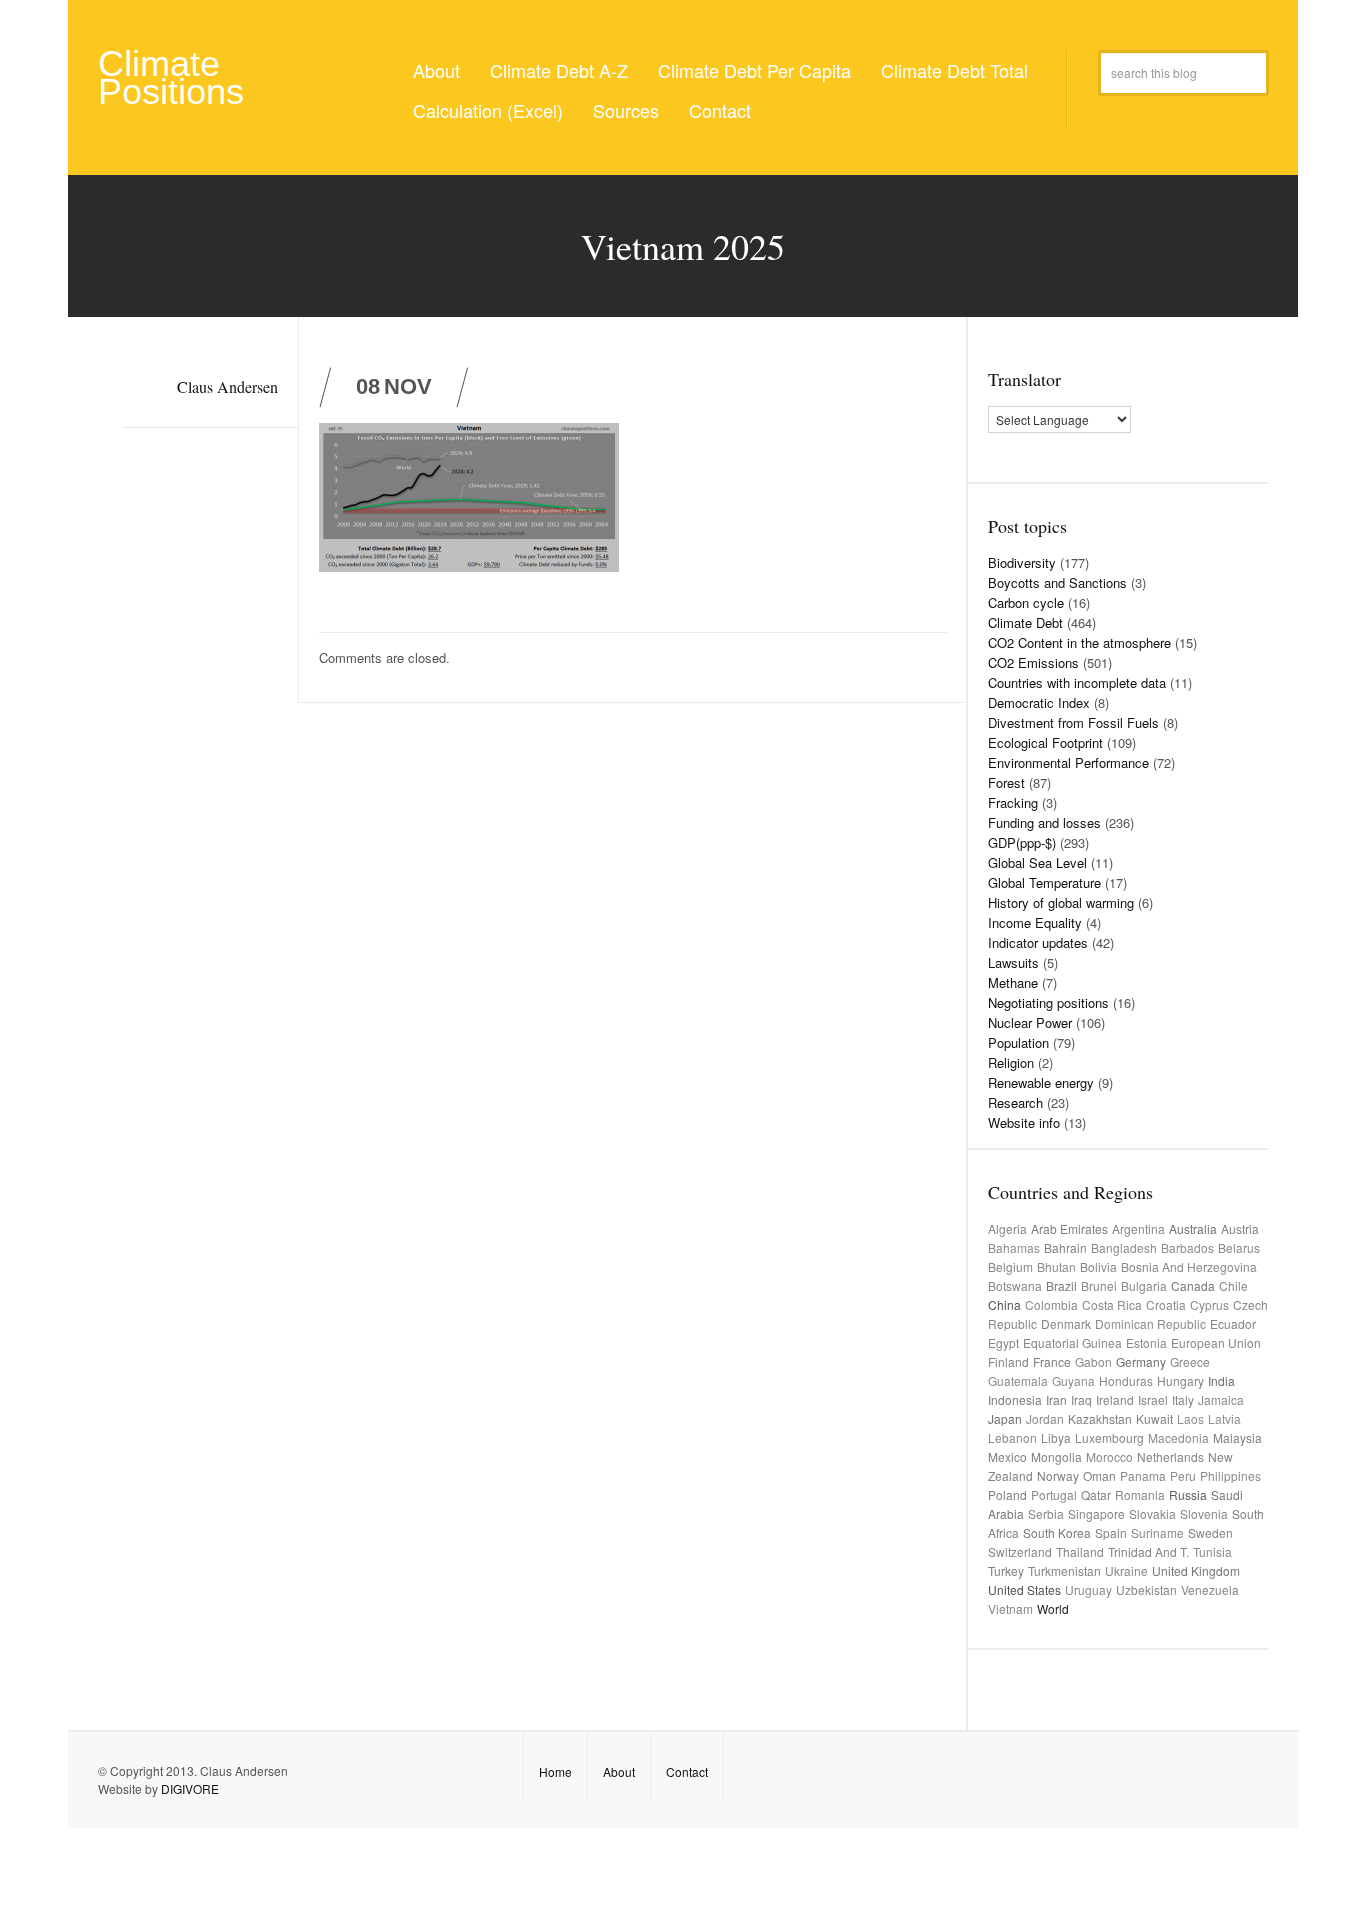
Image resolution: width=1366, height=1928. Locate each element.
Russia (1188, 1494)
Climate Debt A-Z (559, 70)
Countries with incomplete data (1077, 682)
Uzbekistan (1146, 1589)
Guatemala (1018, 1380)
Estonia (1146, 1342)
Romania (1140, 1494)
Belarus (1239, 1247)
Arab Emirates (1069, 1228)
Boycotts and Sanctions (1057, 582)
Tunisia (1212, 1551)
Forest (1006, 782)
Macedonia (1178, 1437)
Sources (626, 110)
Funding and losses (1044, 822)
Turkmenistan (1064, 1570)
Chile (1233, 1285)
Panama (1143, 1475)
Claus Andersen (227, 386)
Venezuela (1210, 1589)
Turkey (1006, 1570)
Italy (1183, 1399)
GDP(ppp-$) (1022, 842)
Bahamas (1014, 1247)
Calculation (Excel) (488, 110)
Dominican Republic (1150, 1323)
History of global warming (1061, 902)
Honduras (1126, 1380)
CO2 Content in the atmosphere (1079, 642)
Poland (1007, 1494)
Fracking (1013, 802)
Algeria (1007, 1228)
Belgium (1010, 1266)
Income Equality (1035, 922)
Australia (1193, 1228)
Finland (1008, 1361)
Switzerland (1020, 1551)
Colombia (1051, 1304)
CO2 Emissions (1033, 662)
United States (1024, 1589)
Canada (1193, 1285)
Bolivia (1098, 1266)
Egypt (1003, 1342)
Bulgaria (1144, 1285)
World (1053, 1608)
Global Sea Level (1037, 862)
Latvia (1224, 1418)
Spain (1111, 1532)
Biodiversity (1022, 562)
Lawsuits (1013, 962)
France (1052, 1361)
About (436, 70)
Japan (1005, 1418)
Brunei (1099, 1285)
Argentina (1138, 1228)
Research (1015, 1102)
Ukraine (1126, 1570)
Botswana (1015, 1285)
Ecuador (1233, 1323)
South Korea (1057, 1532)
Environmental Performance (1068, 762)
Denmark (1066, 1323)
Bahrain (1065, 1247)
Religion (1011, 1062)
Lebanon (1012, 1437)
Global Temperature (1044, 882)
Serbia (1046, 1513)
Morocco (1109, 1456)
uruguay (1088, 1589)
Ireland (1115, 1399)
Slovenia (1204, 1513)
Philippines (1230, 1475)
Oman (1099, 1475)
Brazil (1061, 1285)
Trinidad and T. (1148, 1551)
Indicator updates (1038, 942)
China (1004, 1304)
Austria (1240, 1228)
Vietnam (1010, 1608)
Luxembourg (1109, 1437)
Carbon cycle (1026, 602)
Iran (1056, 1399)
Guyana (1073, 1380)
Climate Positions (171, 77)
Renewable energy (1041, 1082)
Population (1018, 1042)
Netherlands (1170, 1456)
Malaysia (1237, 1437)
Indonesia (1015, 1399)
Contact (720, 110)
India (1221, 1380)
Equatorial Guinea (1072, 1342)
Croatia (1166, 1304)
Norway (1058, 1475)
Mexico (1007, 1456)
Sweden (1210, 1532)
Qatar (1096, 1494)
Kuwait (1154, 1418)
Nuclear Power (1030, 1022)
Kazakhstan (1100, 1418)
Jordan (1045, 1418)
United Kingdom (1196, 1570)
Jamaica (1221, 1399)
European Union (1216, 1342)
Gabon (1093, 1361)
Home (555, 1771)
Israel (1153, 1399)
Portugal (1054, 1494)
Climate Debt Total (954, 70)
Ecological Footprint (1045, 742)
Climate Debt (1025, 622)
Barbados (1187, 1247)
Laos (1190, 1418)
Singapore (1096, 1513)
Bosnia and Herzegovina (1189, 1266)
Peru (1183, 1475)
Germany (1141, 1361)
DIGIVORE (190, 1788)
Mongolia (1056, 1456)
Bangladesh (1124, 1247)
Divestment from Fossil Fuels (1073, 722)
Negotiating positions (1048, 1002)
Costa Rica (1112, 1304)
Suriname (1157, 1532)
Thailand (1080, 1551)
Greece (1190, 1361)
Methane (1013, 982)
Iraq (1081, 1399)
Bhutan (1056, 1266)
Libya (1056, 1437)
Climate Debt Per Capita (754, 70)
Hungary (1180, 1380)
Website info (1024, 1122)
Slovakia (1152, 1513)
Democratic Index (1039, 702)
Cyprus (1209, 1304)
